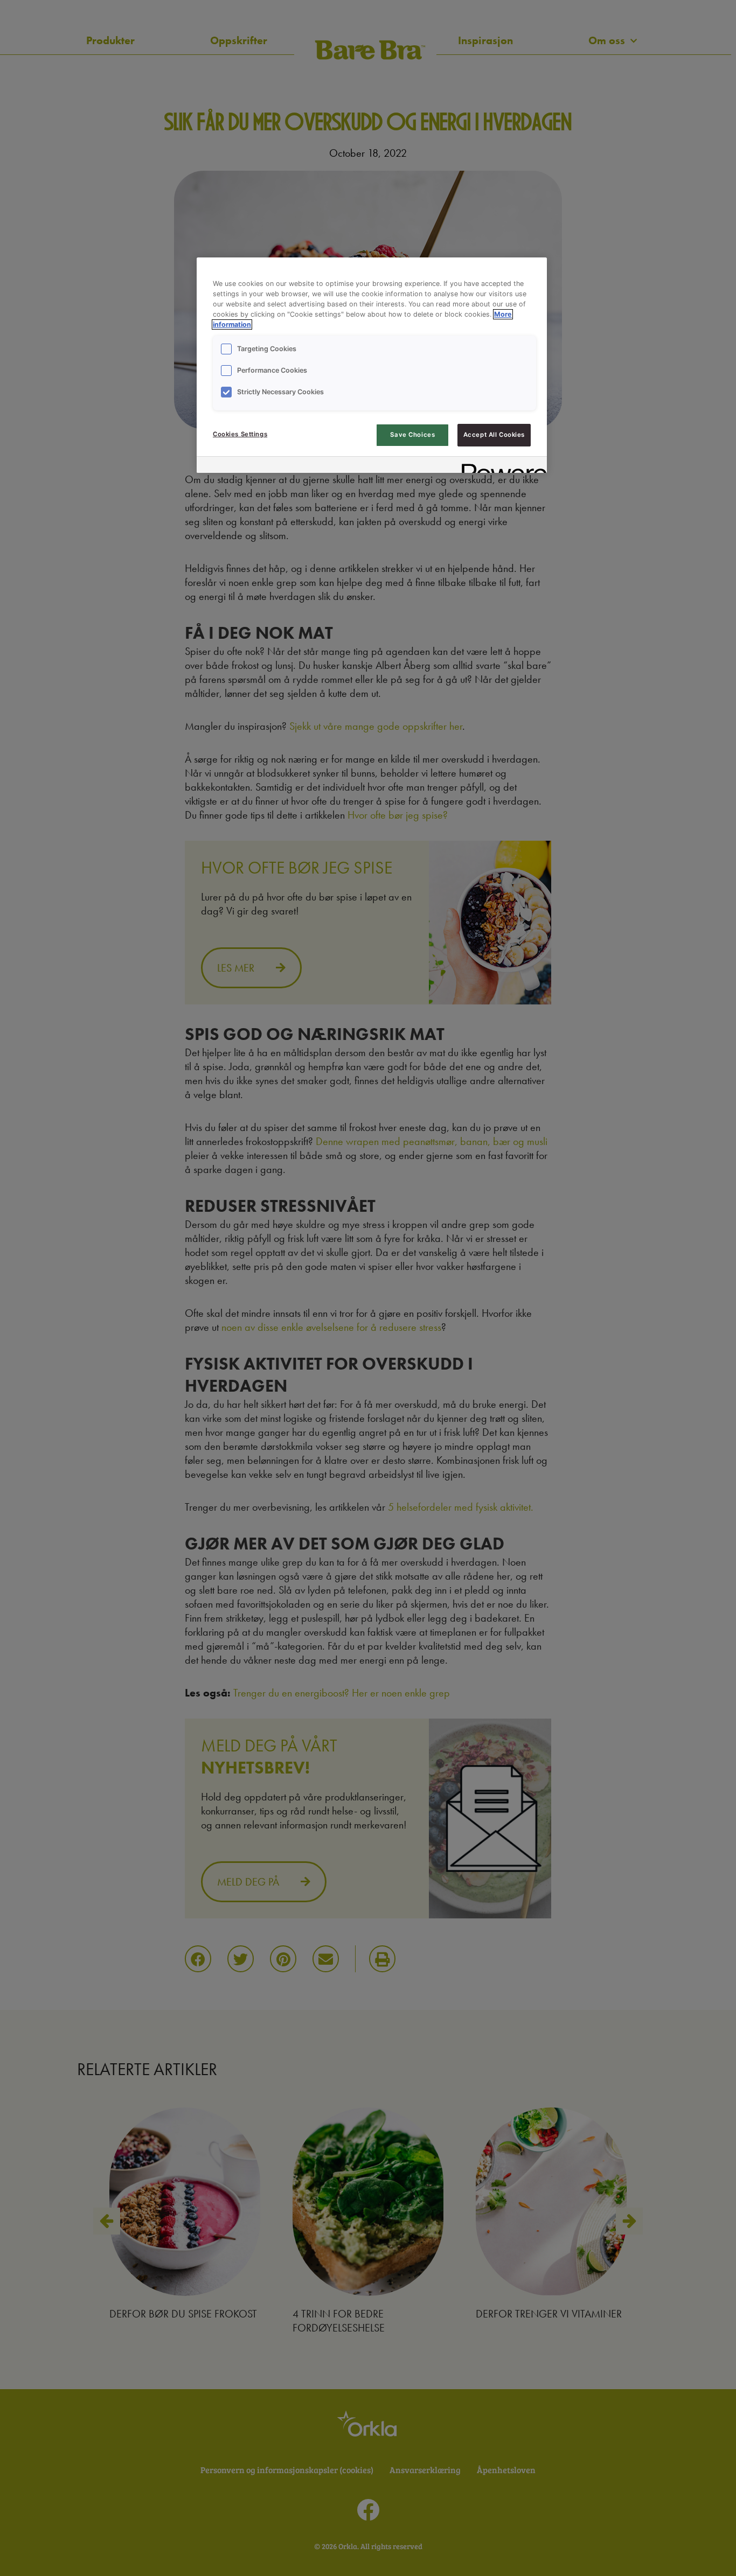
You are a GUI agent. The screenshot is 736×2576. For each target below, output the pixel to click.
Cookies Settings (240, 434)
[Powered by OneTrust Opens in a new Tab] (501, 466)
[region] (372, 365)
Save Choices (412, 435)
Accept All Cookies (494, 435)
